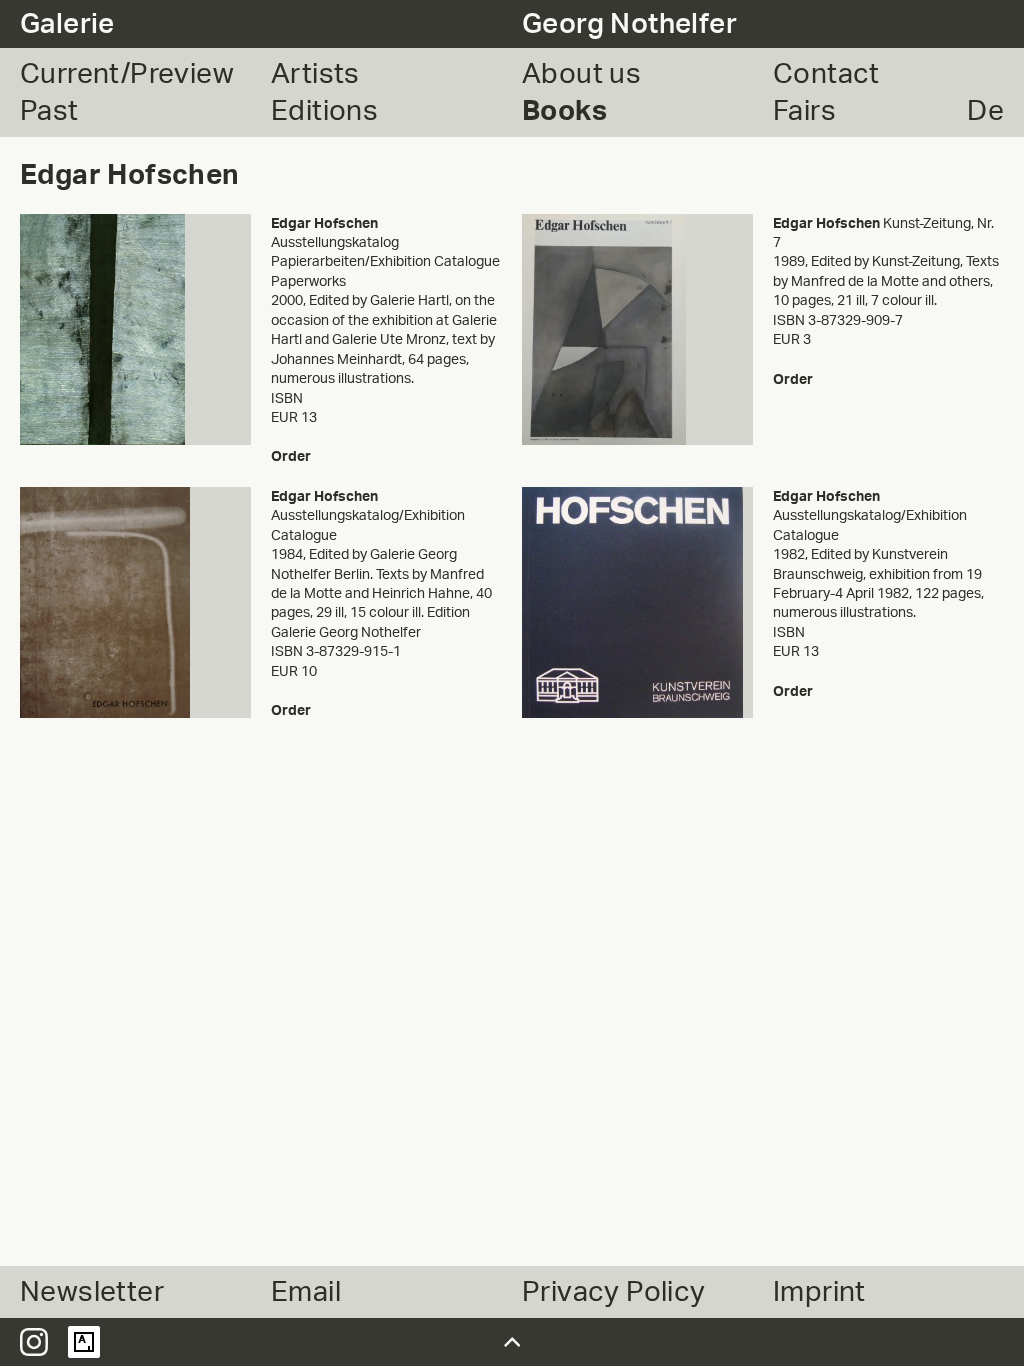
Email (306, 1292)
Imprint (819, 1292)
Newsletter (92, 1292)
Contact (826, 74)
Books (564, 111)
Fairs (804, 111)
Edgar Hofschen (324, 223)
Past (49, 111)
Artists (315, 74)
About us (581, 74)
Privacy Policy (614, 1292)
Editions (324, 111)
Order (291, 456)
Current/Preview (127, 74)
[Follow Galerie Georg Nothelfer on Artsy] (84, 1342)
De (985, 111)
